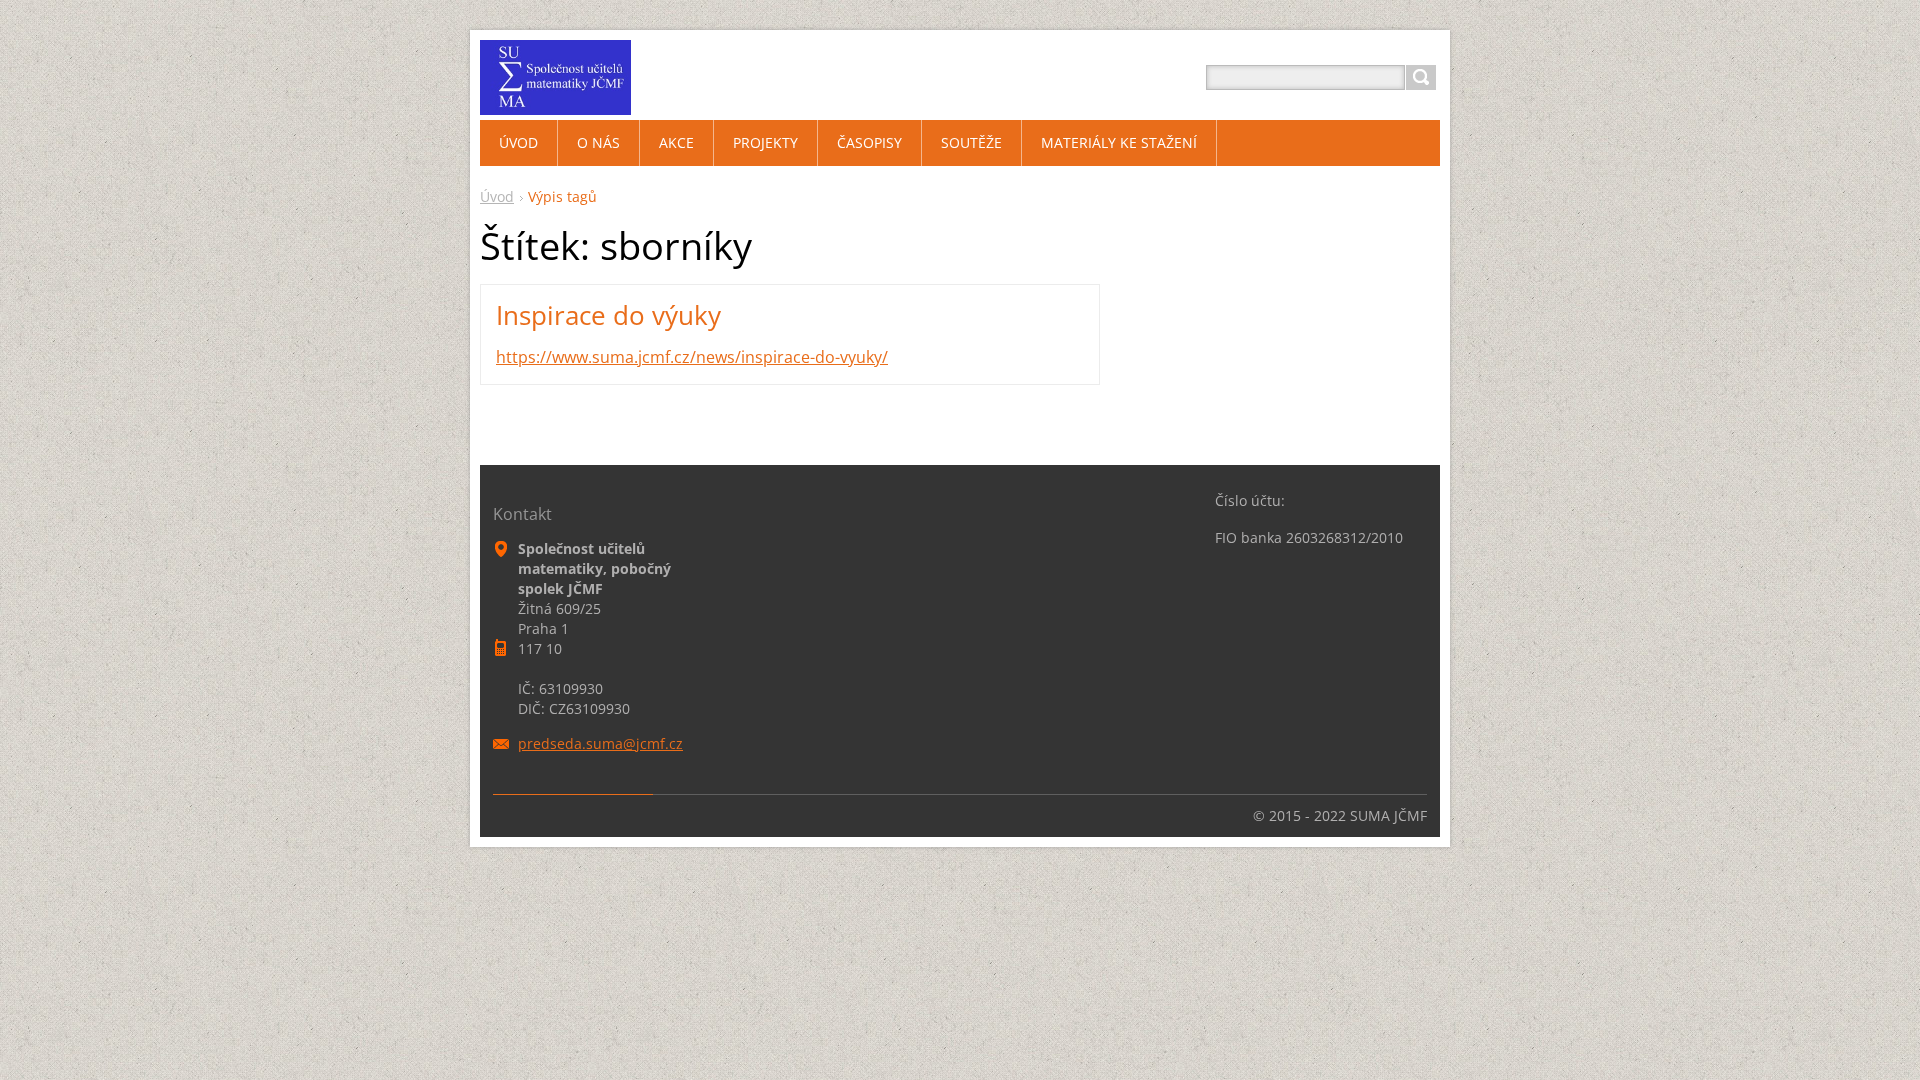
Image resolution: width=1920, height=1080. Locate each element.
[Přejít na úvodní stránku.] (555, 101)
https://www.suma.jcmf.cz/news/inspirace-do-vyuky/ (692, 357)
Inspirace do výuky (608, 315)
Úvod (497, 196)
